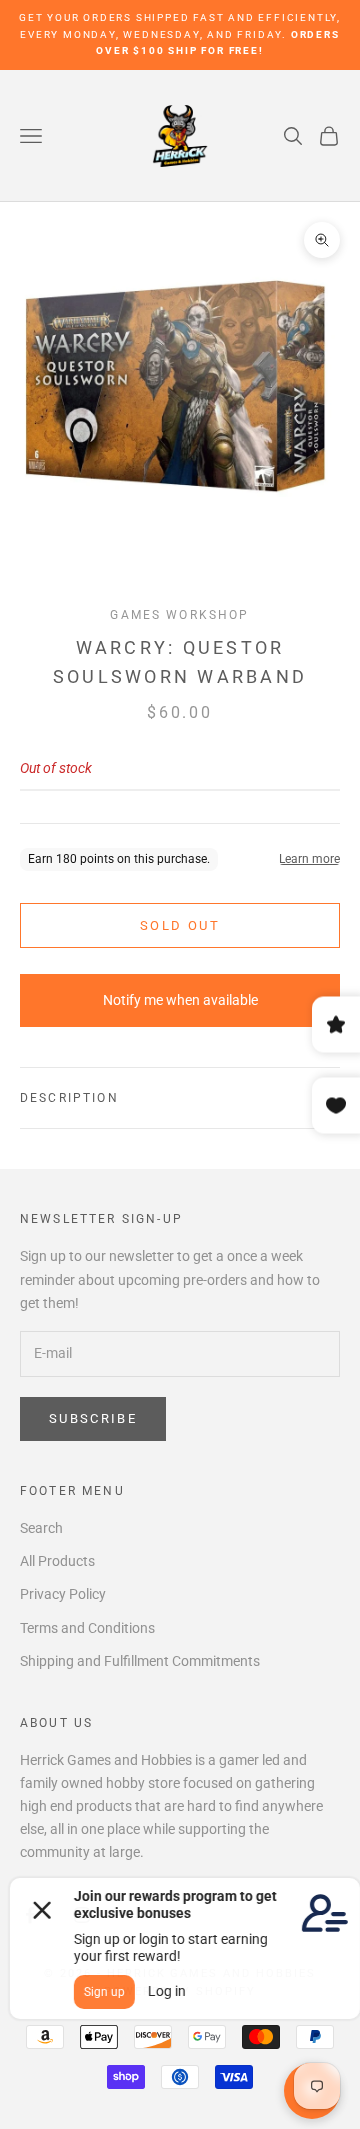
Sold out (180, 925)
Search (41, 1528)
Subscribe (93, 1418)
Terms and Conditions (87, 1628)
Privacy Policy (63, 1594)
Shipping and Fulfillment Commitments (140, 1661)
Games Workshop (179, 615)
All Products (57, 1561)
